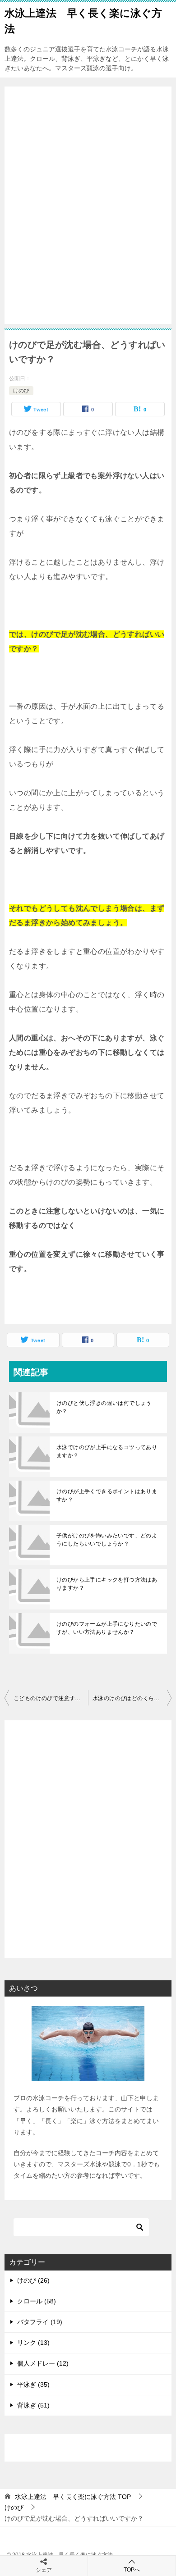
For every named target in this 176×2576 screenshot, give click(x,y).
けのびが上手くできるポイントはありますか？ (107, 1495)
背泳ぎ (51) (33, 2405)
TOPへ (132, 2570)
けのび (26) (33, 2280)
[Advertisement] (88, 206)
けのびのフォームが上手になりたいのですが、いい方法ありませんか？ (107, 1628)
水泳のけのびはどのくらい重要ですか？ (132, 1698)
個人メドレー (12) (43, 2363)
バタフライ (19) (40, 2322)
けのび (21, 391)
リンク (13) (33, 2343)
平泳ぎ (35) (33, 2385)
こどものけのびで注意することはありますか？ (51, 1698)
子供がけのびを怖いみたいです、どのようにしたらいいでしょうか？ (107, 1540)
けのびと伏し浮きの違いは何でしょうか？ (104, 1407)
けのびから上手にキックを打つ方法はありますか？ (107, 1584)
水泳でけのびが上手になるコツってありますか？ (107, 1451)
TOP (73, 2497)
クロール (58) (37, 2301)
